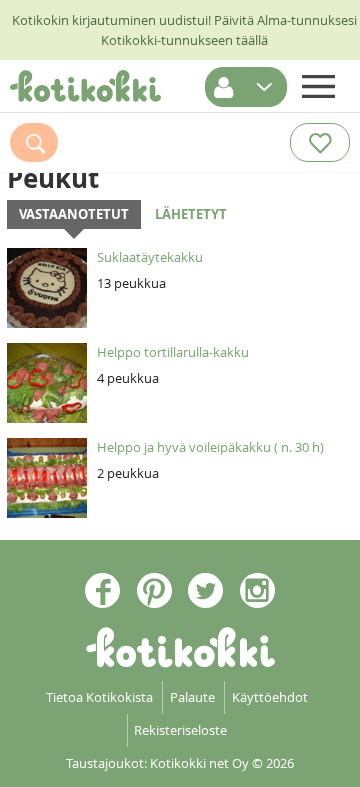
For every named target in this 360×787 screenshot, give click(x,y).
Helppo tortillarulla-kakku (173, 352)
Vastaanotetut (74, 214)
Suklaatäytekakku (150, 257)
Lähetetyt (191, 214)
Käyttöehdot (270, 697)
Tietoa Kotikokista (99, 697)
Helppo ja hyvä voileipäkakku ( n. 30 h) (210, 447)
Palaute (192, 697)
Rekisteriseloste (180, 730)
